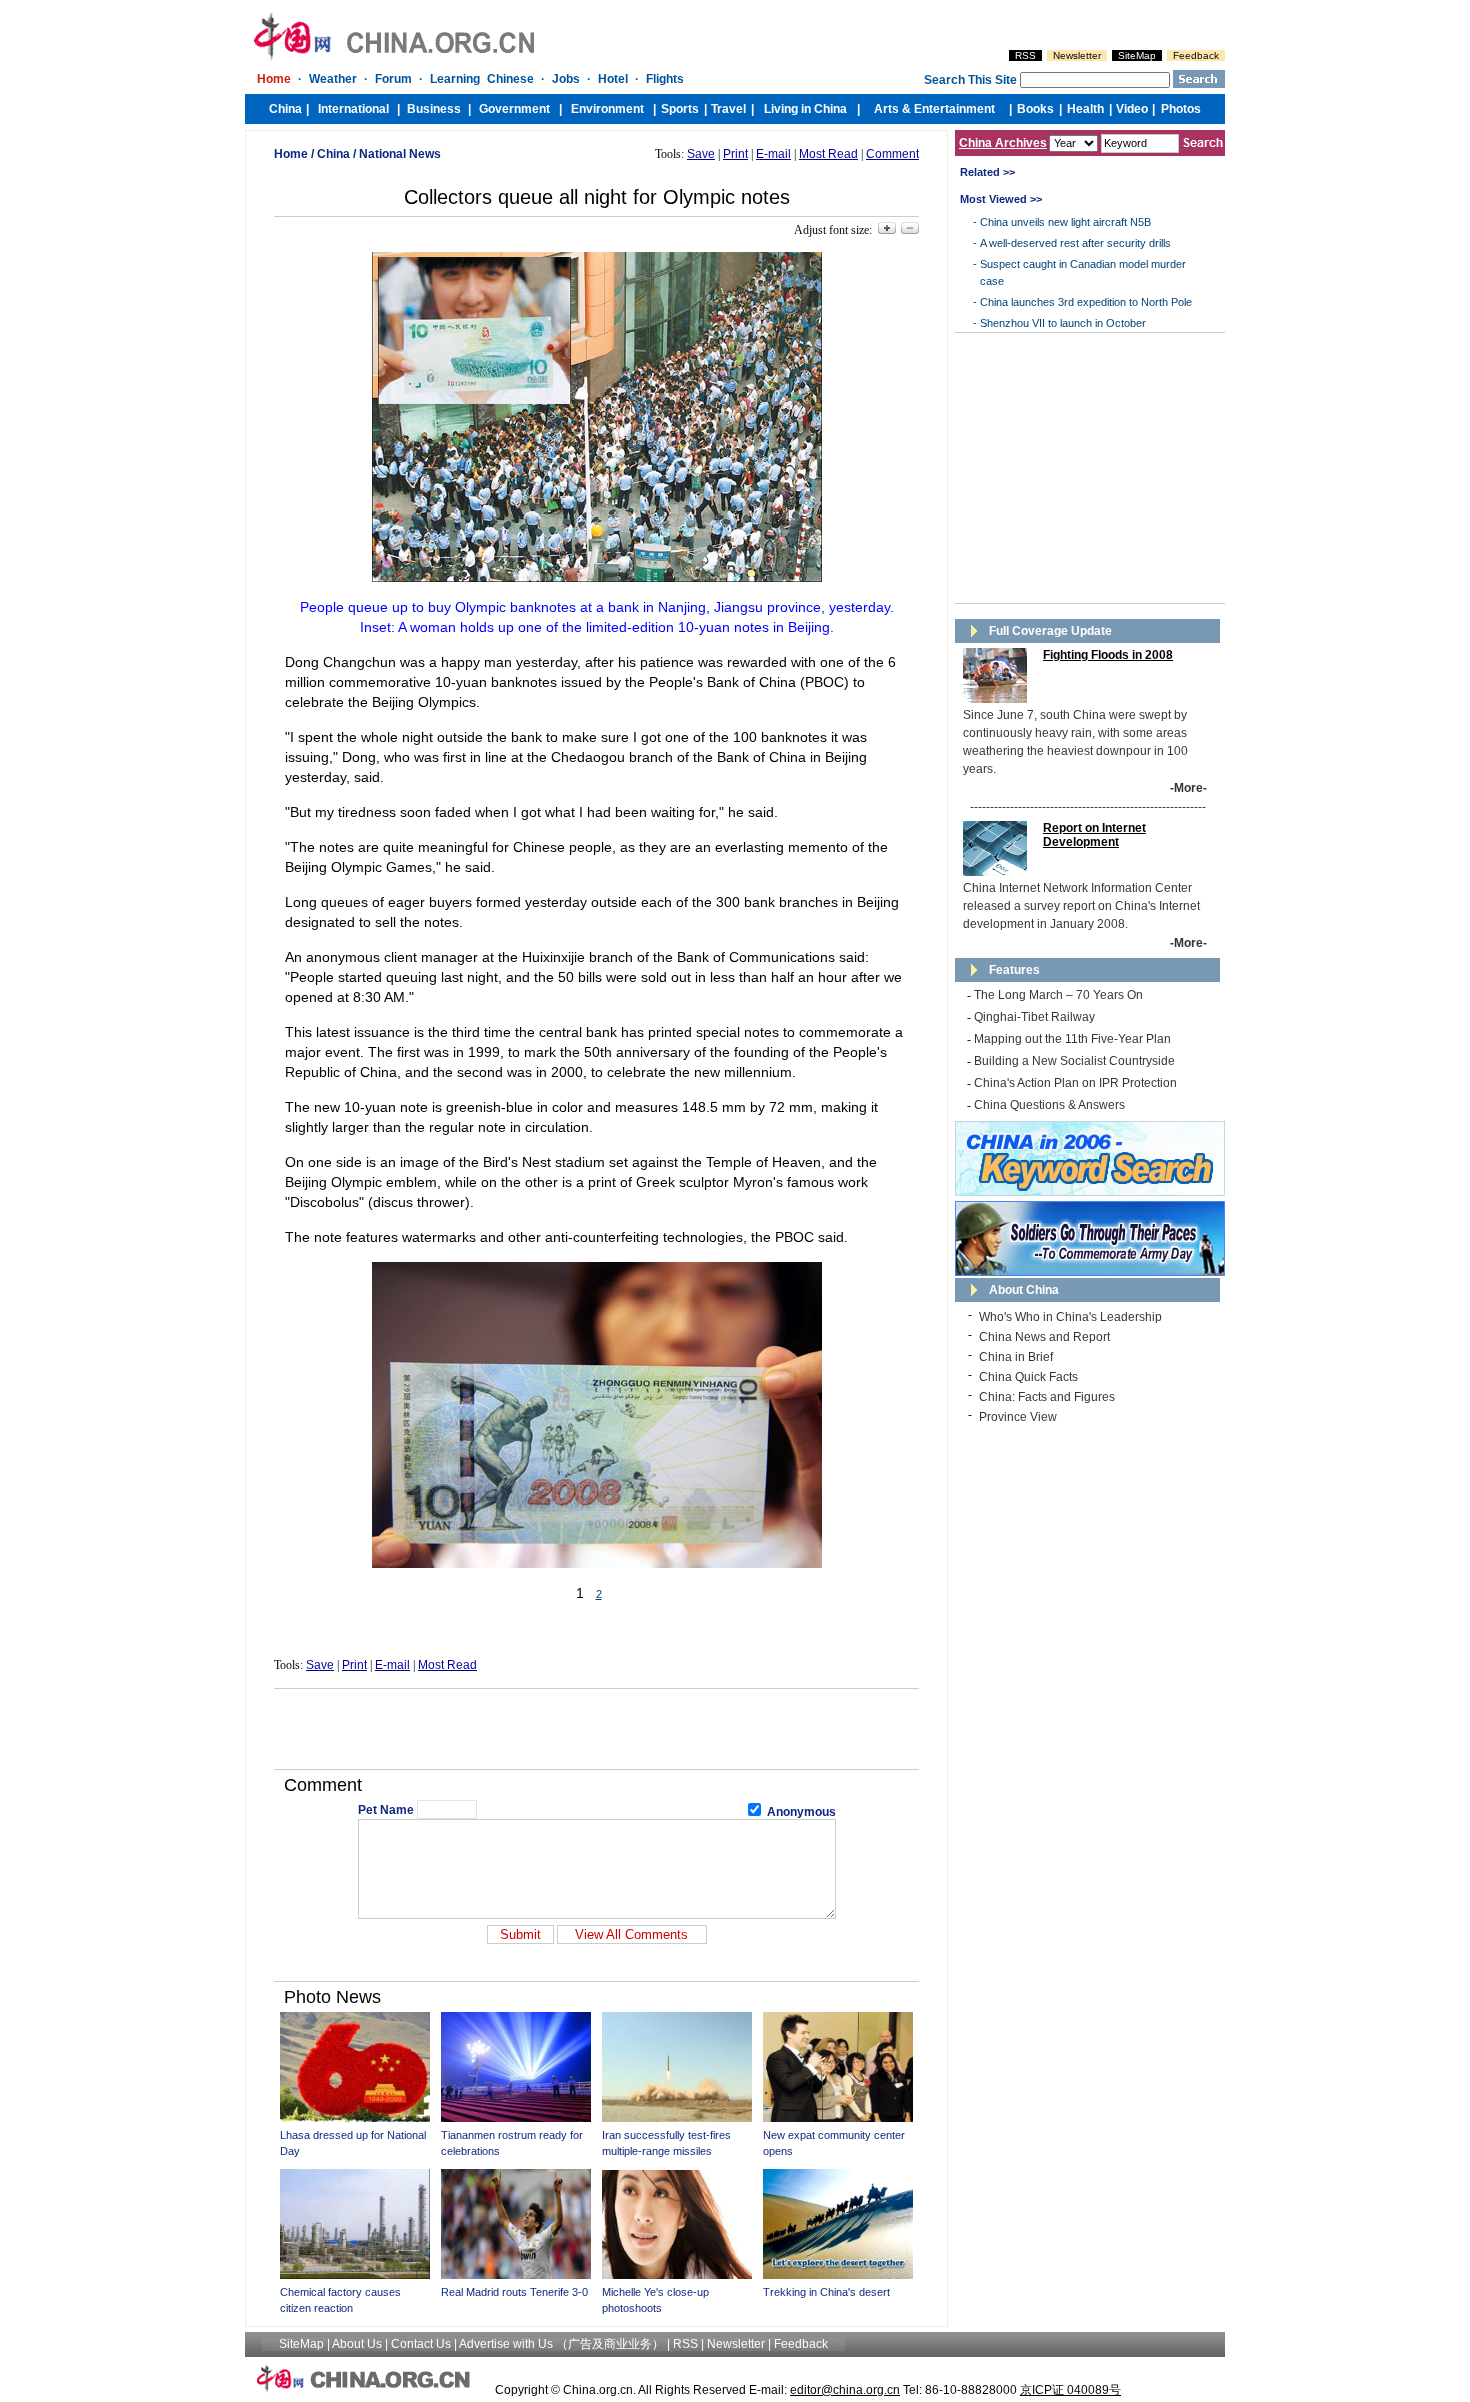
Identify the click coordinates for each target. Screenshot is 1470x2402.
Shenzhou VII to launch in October (1063, 323)
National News (400, 154)
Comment (892, 154)
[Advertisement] (597, 1729)
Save (701, 154)
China (333, 154)
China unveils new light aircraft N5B (1065, 222)
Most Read (828, 154)
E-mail (773, 154)
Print (735, 154)
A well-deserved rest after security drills (1075, 243)
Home (291, 154)
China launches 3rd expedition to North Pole (1086, 302)
